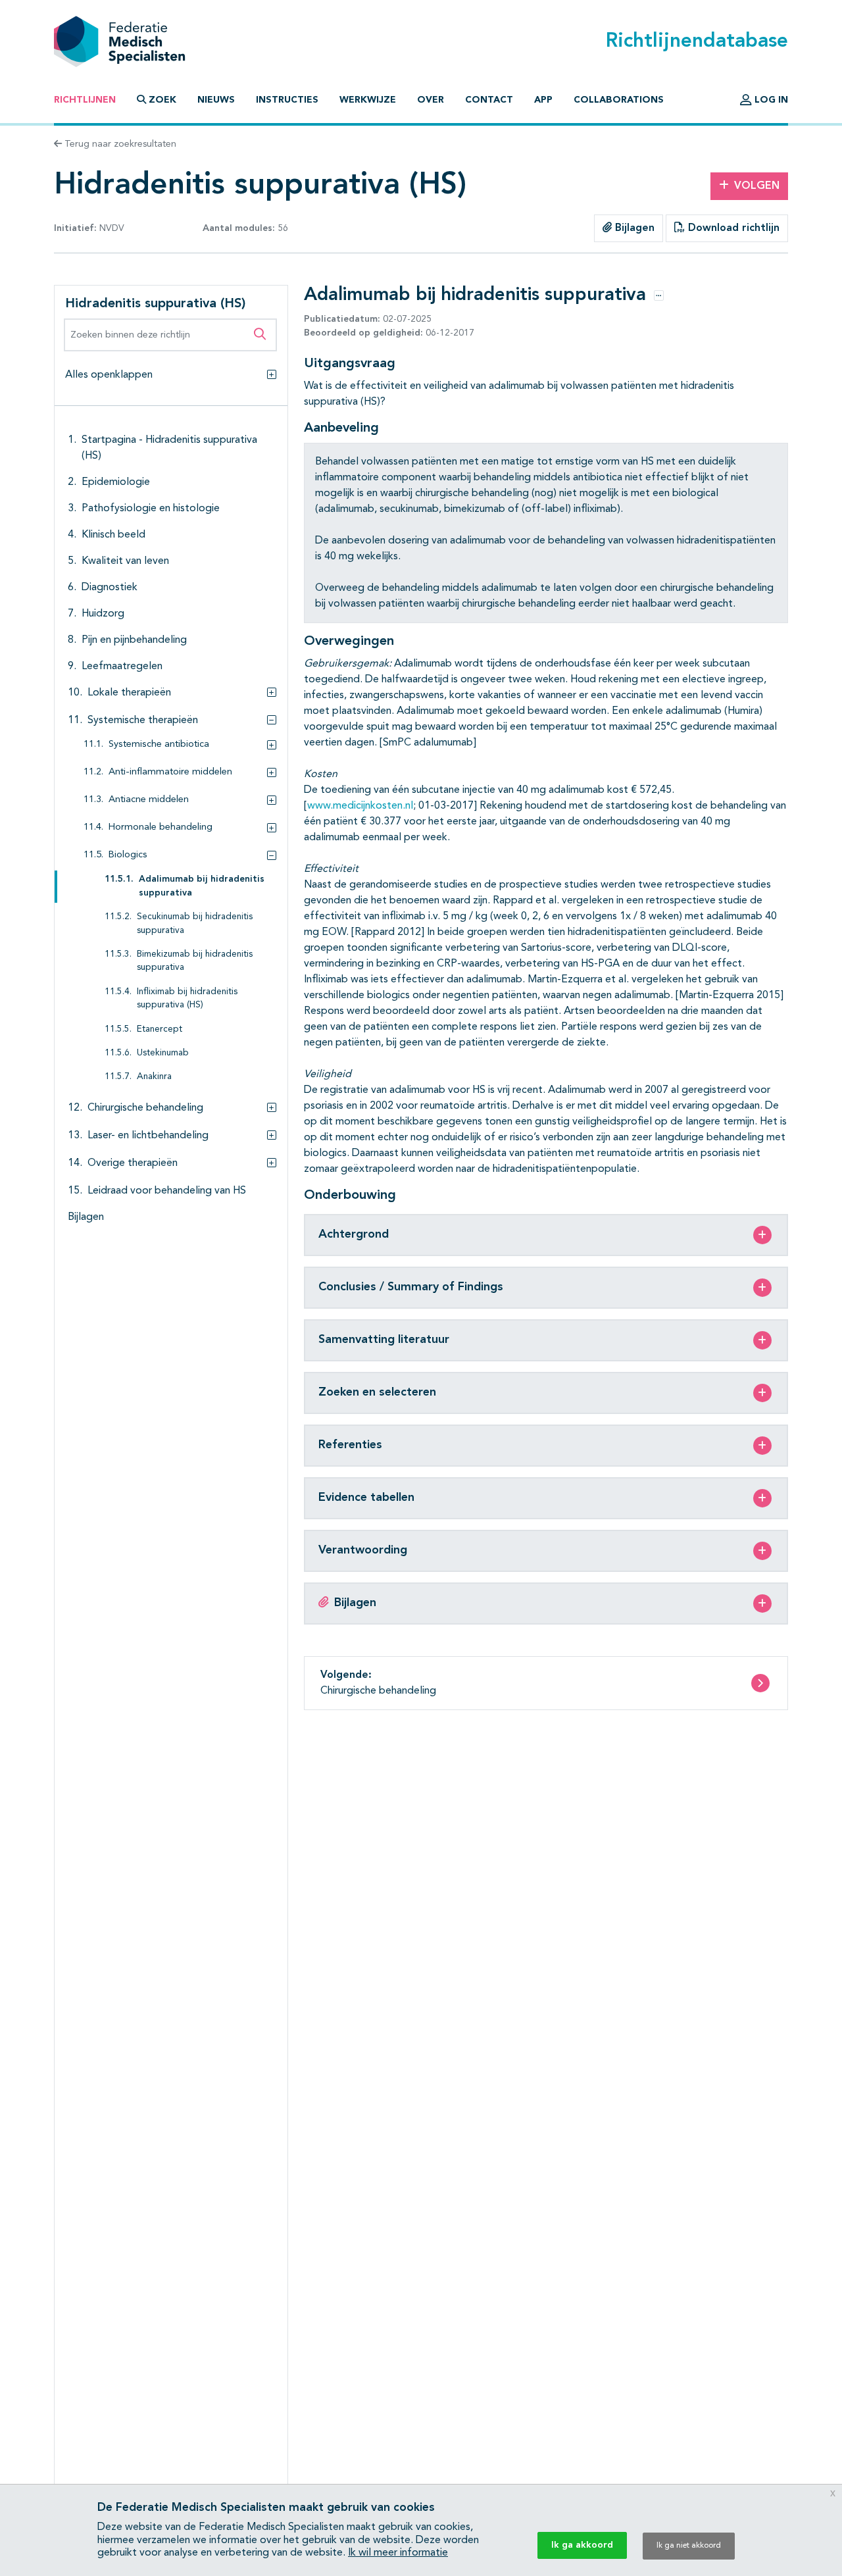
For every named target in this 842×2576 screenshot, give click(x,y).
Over (431, 100)
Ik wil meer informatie (398, 2553)
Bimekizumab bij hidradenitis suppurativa (195, 961)
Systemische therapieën (143, 720)
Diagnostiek (110, 588)
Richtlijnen (85, 100)
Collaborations (619, 100)
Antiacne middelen (149, 800)
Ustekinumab (163, 1053)
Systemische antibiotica (159, 745)
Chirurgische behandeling (145, 1108)
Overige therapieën (133, 1163)
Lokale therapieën (129, 693)
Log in (770, 100)
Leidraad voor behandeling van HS (167, 1191)
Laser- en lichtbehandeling (148, 1136)
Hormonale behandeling (161, 827)
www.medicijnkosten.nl (360, 806)
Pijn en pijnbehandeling (134, 640)
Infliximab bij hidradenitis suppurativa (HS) (187, 998)
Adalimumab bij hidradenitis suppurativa (202, 886)
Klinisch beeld (113, 535)
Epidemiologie (116, 482)
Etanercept (160, 1029)
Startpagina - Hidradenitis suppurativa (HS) (169, 448)
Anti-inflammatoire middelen (170, 772)
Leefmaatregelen (122, 667)
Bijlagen (633, 228)
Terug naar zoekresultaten (119, 144)
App (543, 100)
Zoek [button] (162, 100)
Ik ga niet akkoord (689, 2546)
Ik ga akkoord (582, 2545)
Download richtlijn (732, 228)
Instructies (287, 100)
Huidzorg (103, 614)
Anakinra (154, 1077)
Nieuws (216, 100)
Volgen (757, 186)
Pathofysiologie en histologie (151, 509)
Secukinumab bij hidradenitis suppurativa (195, 923)
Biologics (128, 855)
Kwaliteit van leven (125, 561)
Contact (489, 100)
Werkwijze (368, 100)
